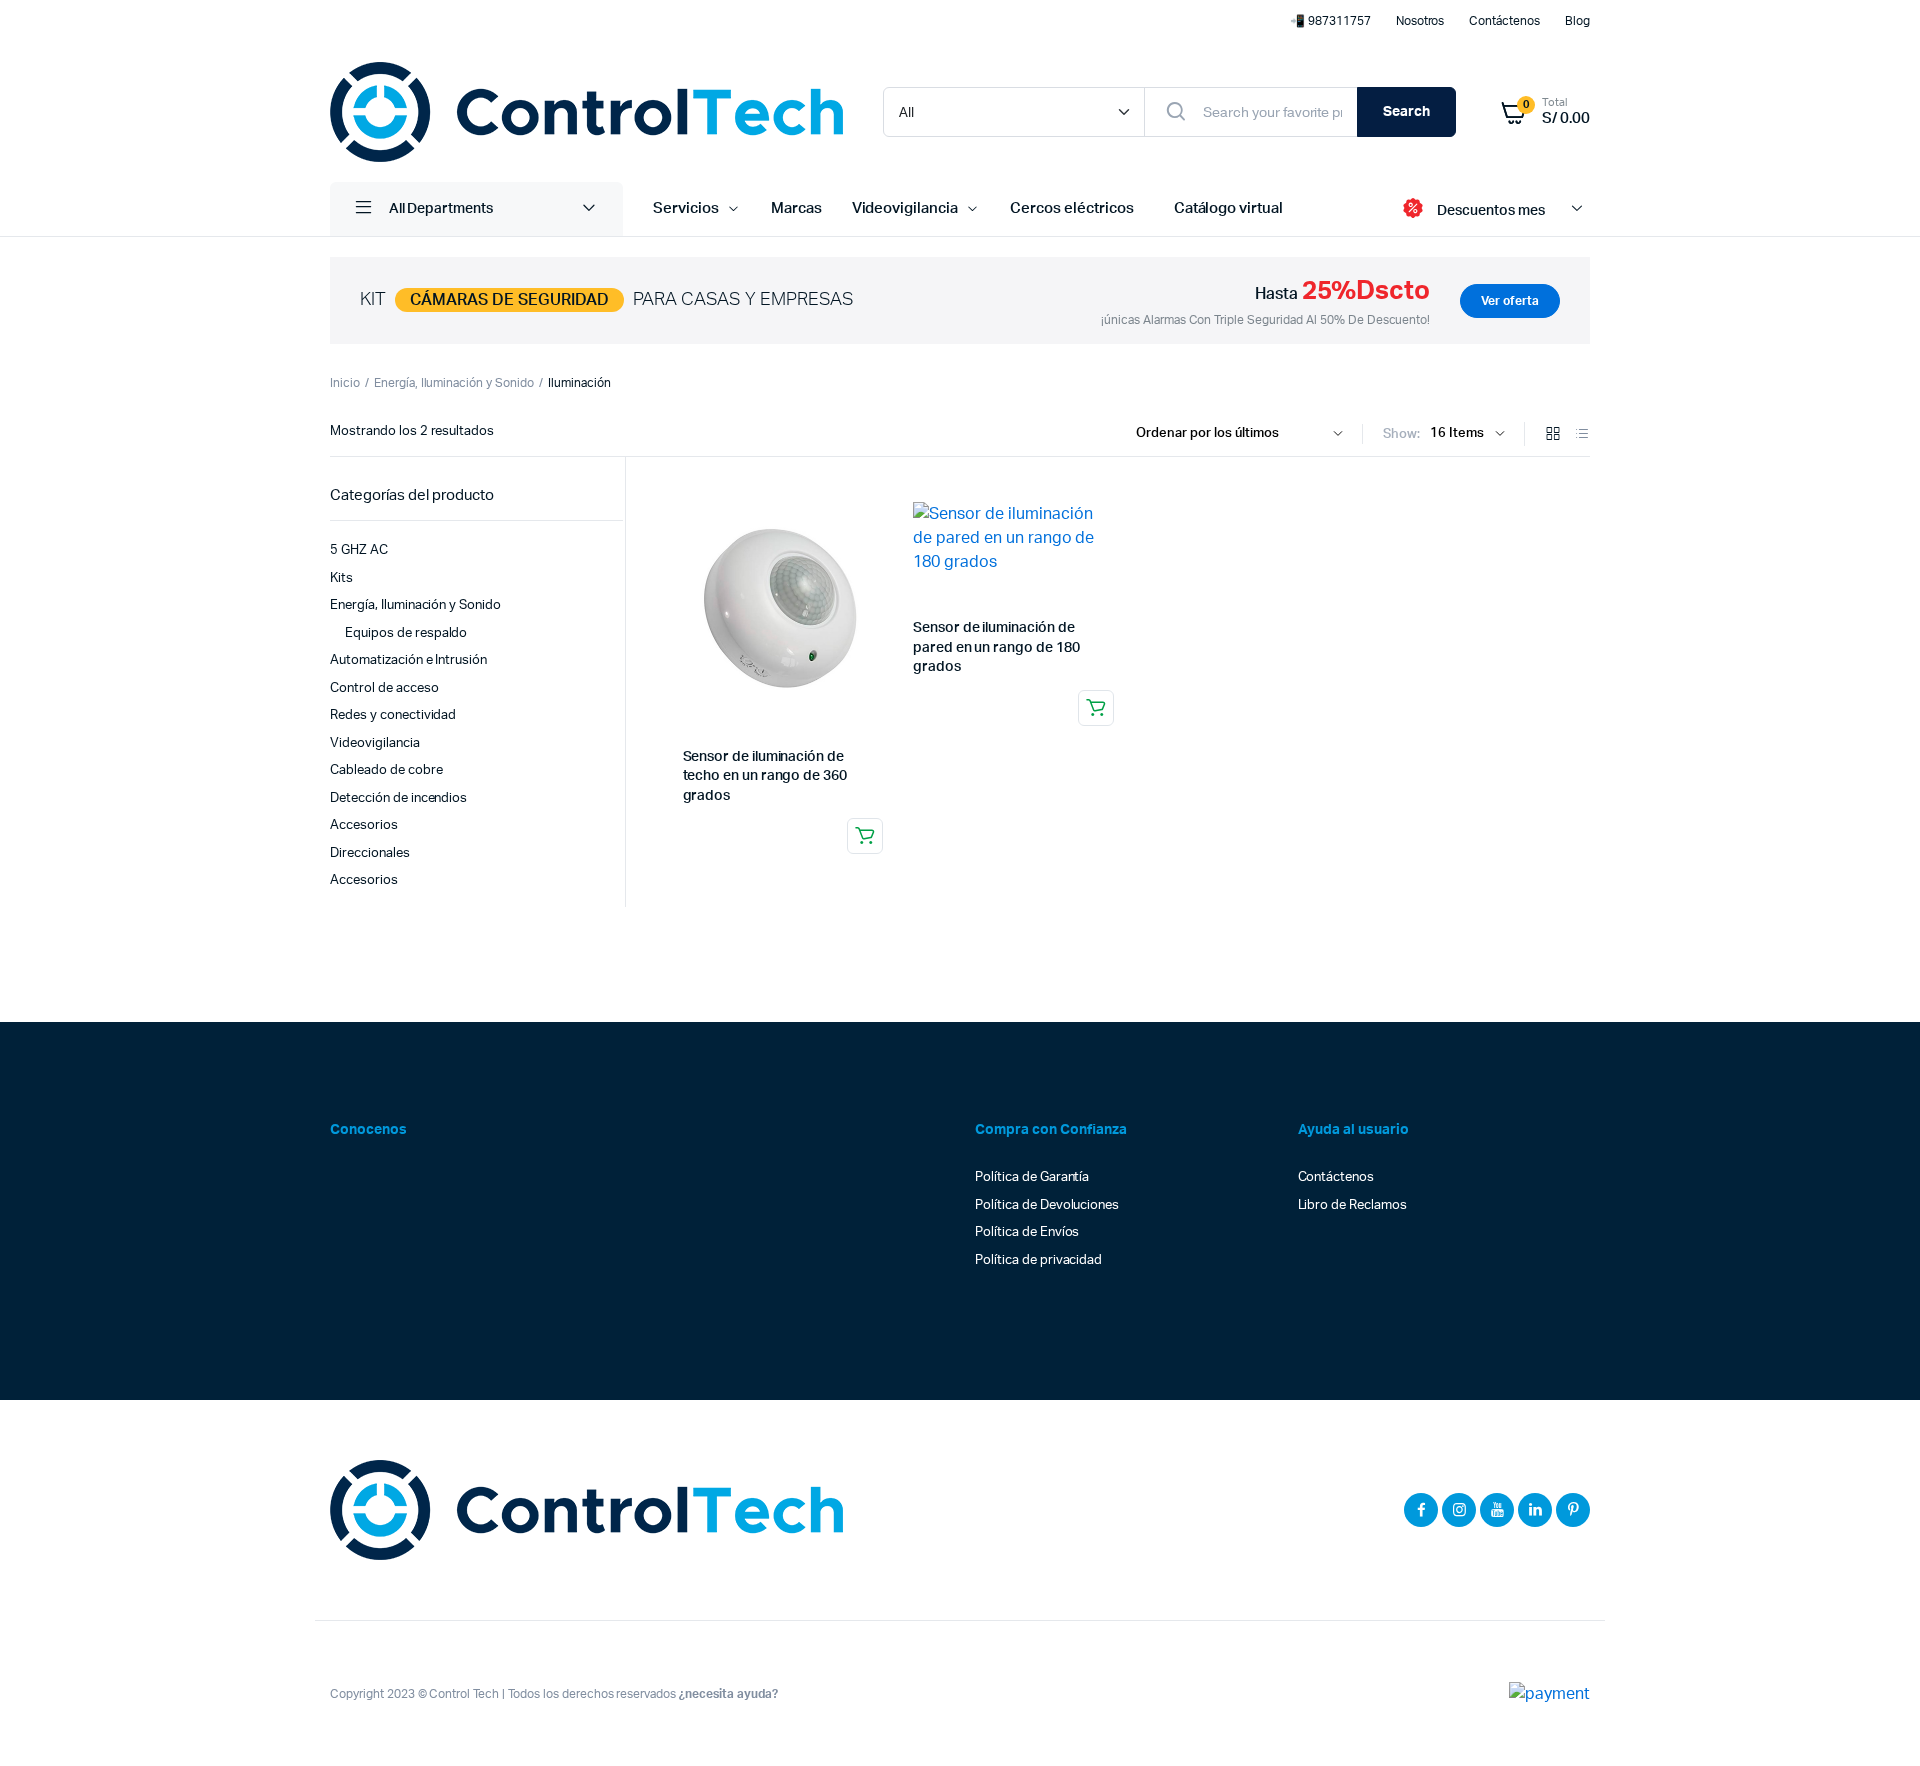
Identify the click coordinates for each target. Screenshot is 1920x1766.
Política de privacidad (1038, 1260)
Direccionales (370, 853)
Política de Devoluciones (1047, 1205)
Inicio (345, 383)
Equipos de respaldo (406, 633)
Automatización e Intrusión (408, 660)
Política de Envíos (1027, 1232)
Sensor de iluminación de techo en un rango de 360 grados (765, 776)
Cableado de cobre (386, 770)
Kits (341, 578)
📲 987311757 (1330, 21)
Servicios (686, 208)
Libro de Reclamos (1353, 1205)
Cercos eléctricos (1072, 208)
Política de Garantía (1032, 1177)
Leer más (865, 836)
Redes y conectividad (393, 715)
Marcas (796, 208)
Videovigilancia (905, 208)
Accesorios (364, 825)
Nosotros (1420, 21)
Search (1406, 112)
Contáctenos (1504, 21)
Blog (1577, 21)
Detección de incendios (398, 798)
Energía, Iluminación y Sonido (454, 383)
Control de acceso (384, 688)
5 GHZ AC (359, 550)
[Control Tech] (586, 112)
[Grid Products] (1553, 435)
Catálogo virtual (1229, 208)
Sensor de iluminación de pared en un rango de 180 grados (996, 647)
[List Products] (1582, 435)
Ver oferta (1510, 301)
